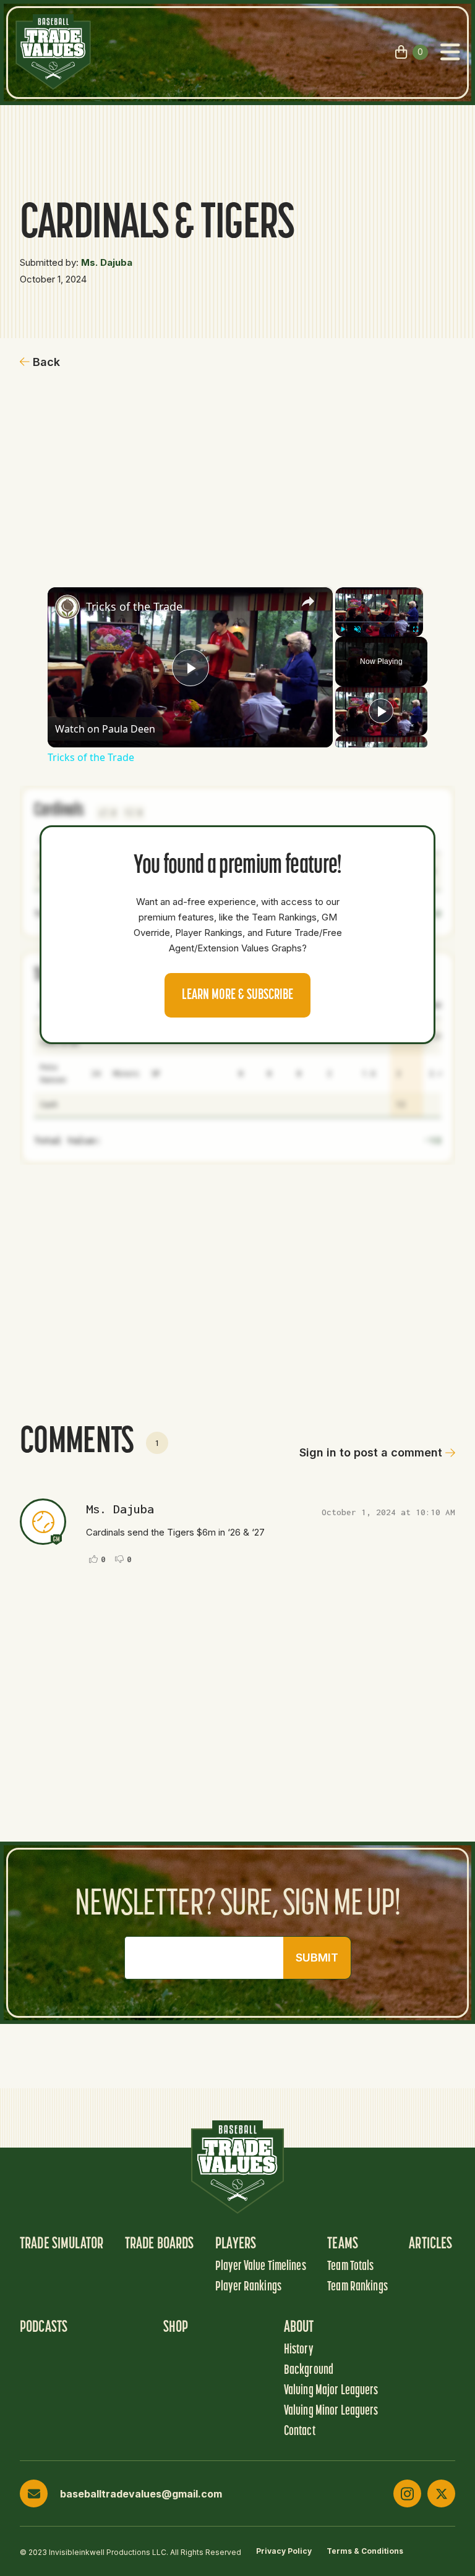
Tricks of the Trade (134, 606)
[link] (67, 607)
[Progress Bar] (379, 622)
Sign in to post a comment (371, 1452)
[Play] (343, 629)
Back (46, 362)
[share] (308, 601)
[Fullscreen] (416, 629)
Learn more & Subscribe (237, 995)
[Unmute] (357, 629)
